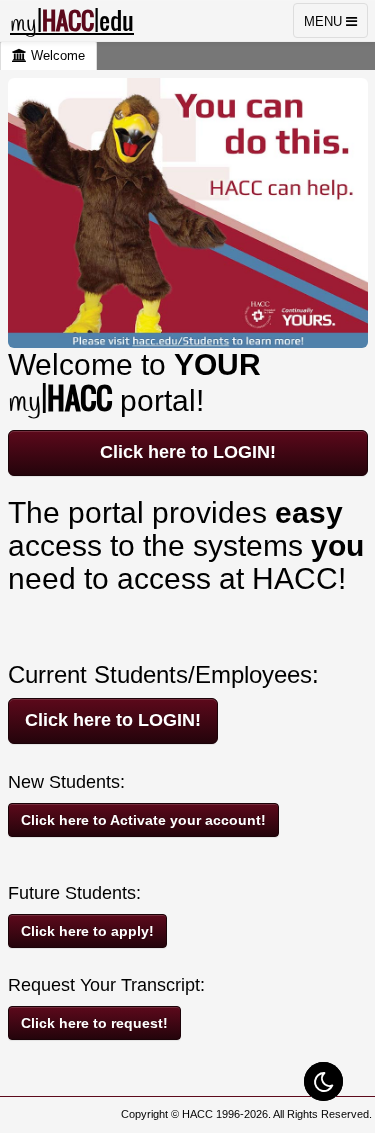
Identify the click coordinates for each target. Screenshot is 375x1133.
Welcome (56, 55)
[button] (323, 1081)
